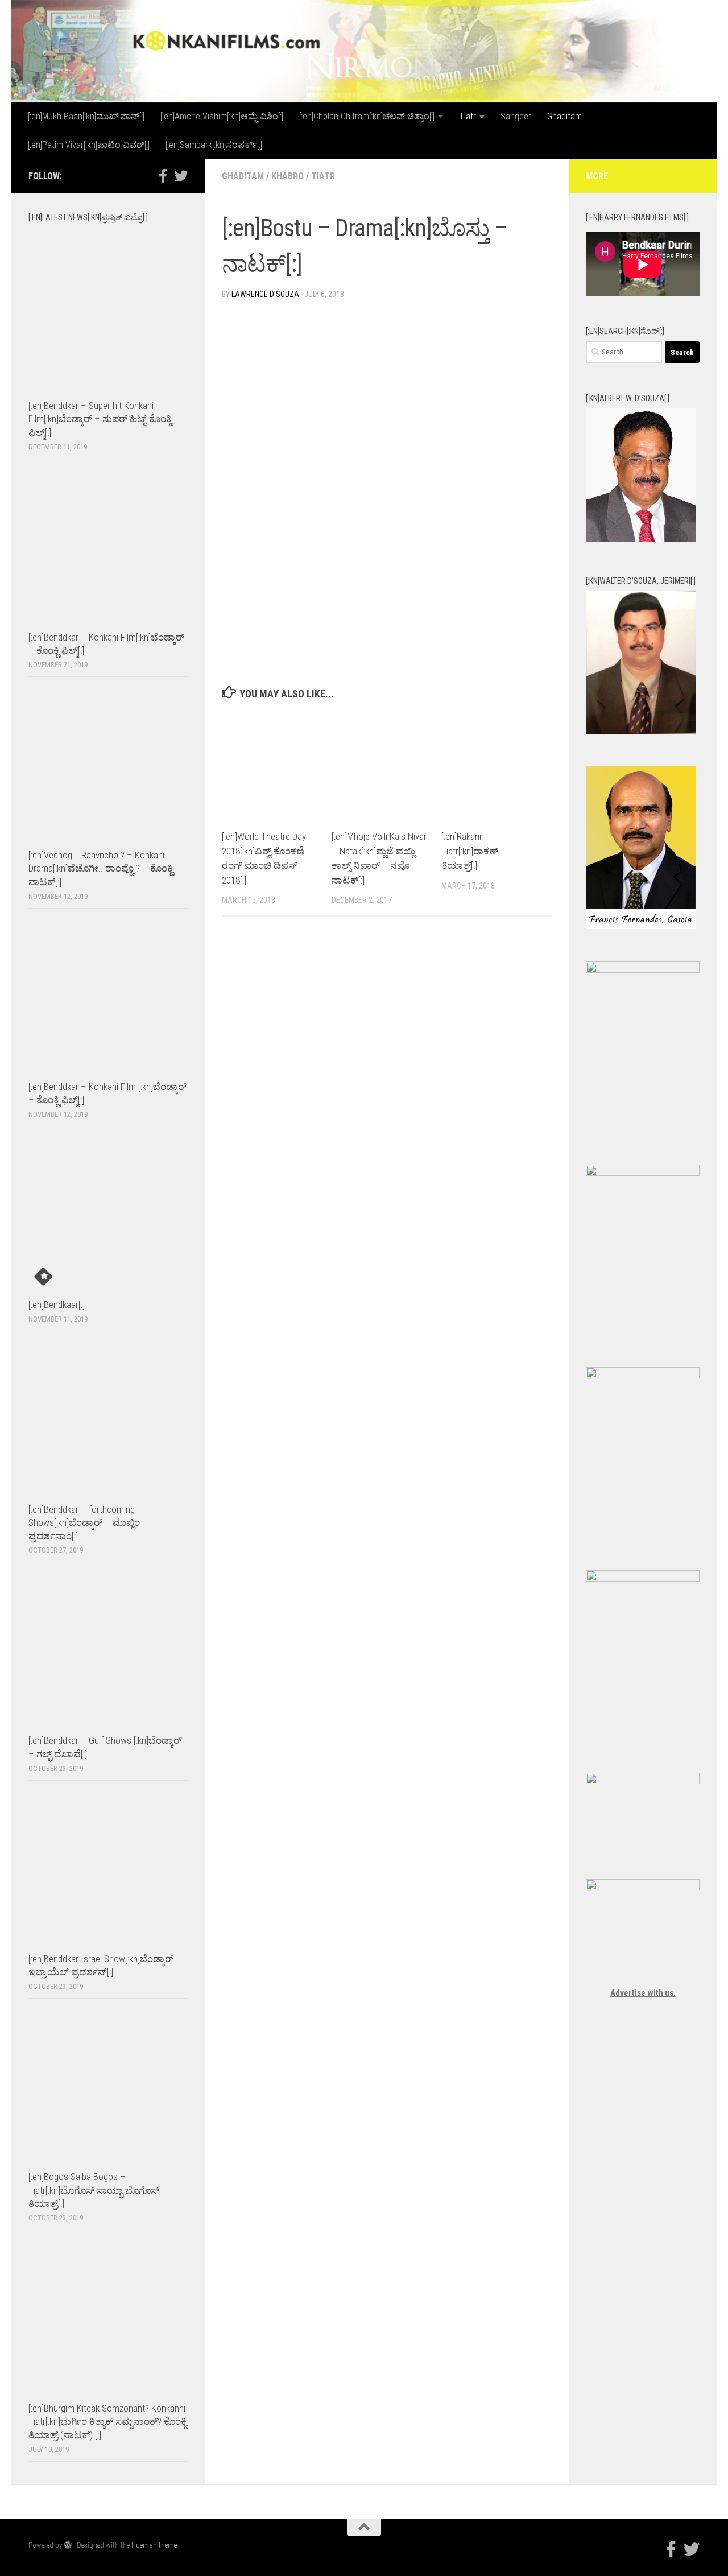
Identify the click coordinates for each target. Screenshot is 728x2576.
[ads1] (643, 1376)
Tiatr (468, 116)
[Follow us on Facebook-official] (163, 176)
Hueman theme (154, 2545)
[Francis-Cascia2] (641, 926)
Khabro (288, 176)
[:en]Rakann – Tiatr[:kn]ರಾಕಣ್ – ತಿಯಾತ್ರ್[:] (474, 851)
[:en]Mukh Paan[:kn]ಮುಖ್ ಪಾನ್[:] (86, 116)
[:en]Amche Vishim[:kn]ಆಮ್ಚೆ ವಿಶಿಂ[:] (222, 116)
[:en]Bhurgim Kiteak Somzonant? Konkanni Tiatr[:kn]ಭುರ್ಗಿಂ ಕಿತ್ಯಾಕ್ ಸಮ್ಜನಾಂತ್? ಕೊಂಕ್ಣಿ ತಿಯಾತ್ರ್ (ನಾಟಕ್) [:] (107, 2422)
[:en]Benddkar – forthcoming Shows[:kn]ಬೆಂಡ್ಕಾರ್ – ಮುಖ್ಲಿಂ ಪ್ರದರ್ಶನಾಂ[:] (84, 1523)
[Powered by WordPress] (68, 2545)
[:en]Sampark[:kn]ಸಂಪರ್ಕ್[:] (214, 145)
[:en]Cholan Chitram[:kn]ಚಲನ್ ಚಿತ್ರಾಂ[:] (367, 116)
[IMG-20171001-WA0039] (641, 731)
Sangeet (516, 116)
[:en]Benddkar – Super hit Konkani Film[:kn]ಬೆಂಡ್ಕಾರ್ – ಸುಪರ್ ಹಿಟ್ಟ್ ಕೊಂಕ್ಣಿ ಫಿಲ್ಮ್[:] (100, 419)
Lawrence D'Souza (265, 294)
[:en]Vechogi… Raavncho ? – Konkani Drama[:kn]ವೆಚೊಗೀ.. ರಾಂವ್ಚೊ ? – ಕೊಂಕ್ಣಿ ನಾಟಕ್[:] (101, 868)
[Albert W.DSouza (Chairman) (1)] (641, 539)
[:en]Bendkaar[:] (57, 1304)
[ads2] (643, 1579)
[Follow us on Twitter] (181, 176)
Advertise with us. (643, 1993)
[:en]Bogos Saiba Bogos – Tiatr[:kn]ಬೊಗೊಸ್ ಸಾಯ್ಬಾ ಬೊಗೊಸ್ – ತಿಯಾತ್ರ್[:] (98, 2190)
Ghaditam (564, 116)
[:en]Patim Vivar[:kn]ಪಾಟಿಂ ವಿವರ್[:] (89, 145)
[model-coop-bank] (643, 1173)
